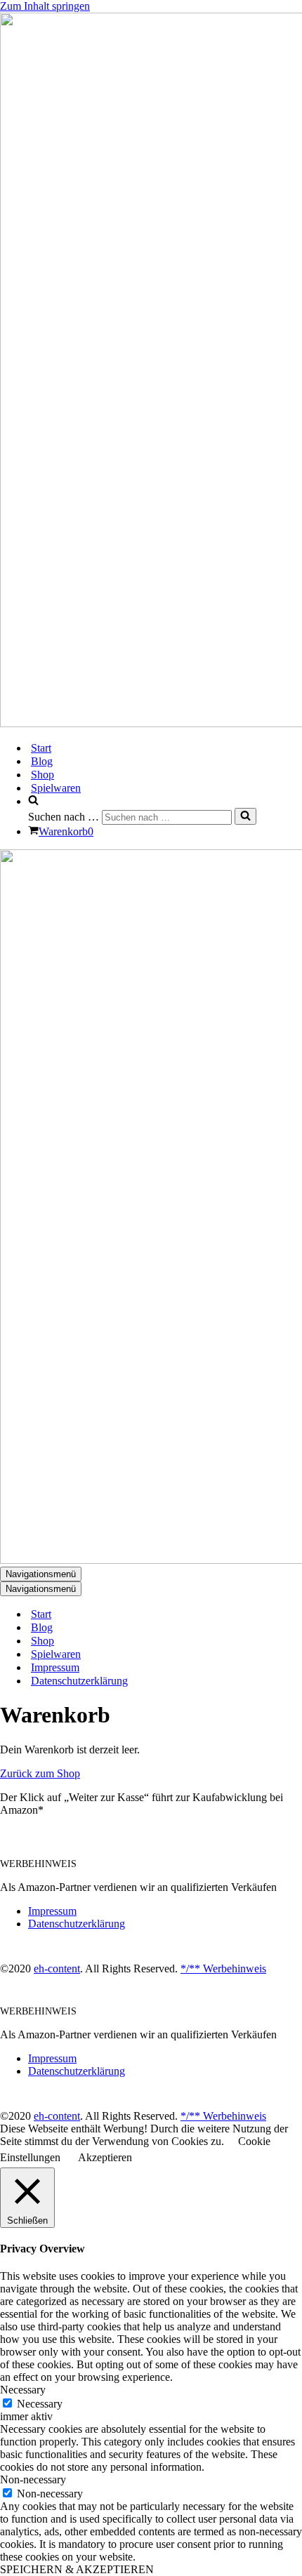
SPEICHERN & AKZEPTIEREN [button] (77, 2569)
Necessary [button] (23, 2390)
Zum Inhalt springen (45, 6)
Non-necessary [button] (33, 2479)
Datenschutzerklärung (79, 1681)
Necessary (40, 2404)
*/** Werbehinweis (223, 1968)
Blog (42, 761)
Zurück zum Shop (40, 1773)
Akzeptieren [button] (105, 2157)
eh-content (57, 1968)
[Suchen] (245, 816)
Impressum (55, 1667)
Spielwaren (56, 788)
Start (41, 748)
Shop (42, 775)
